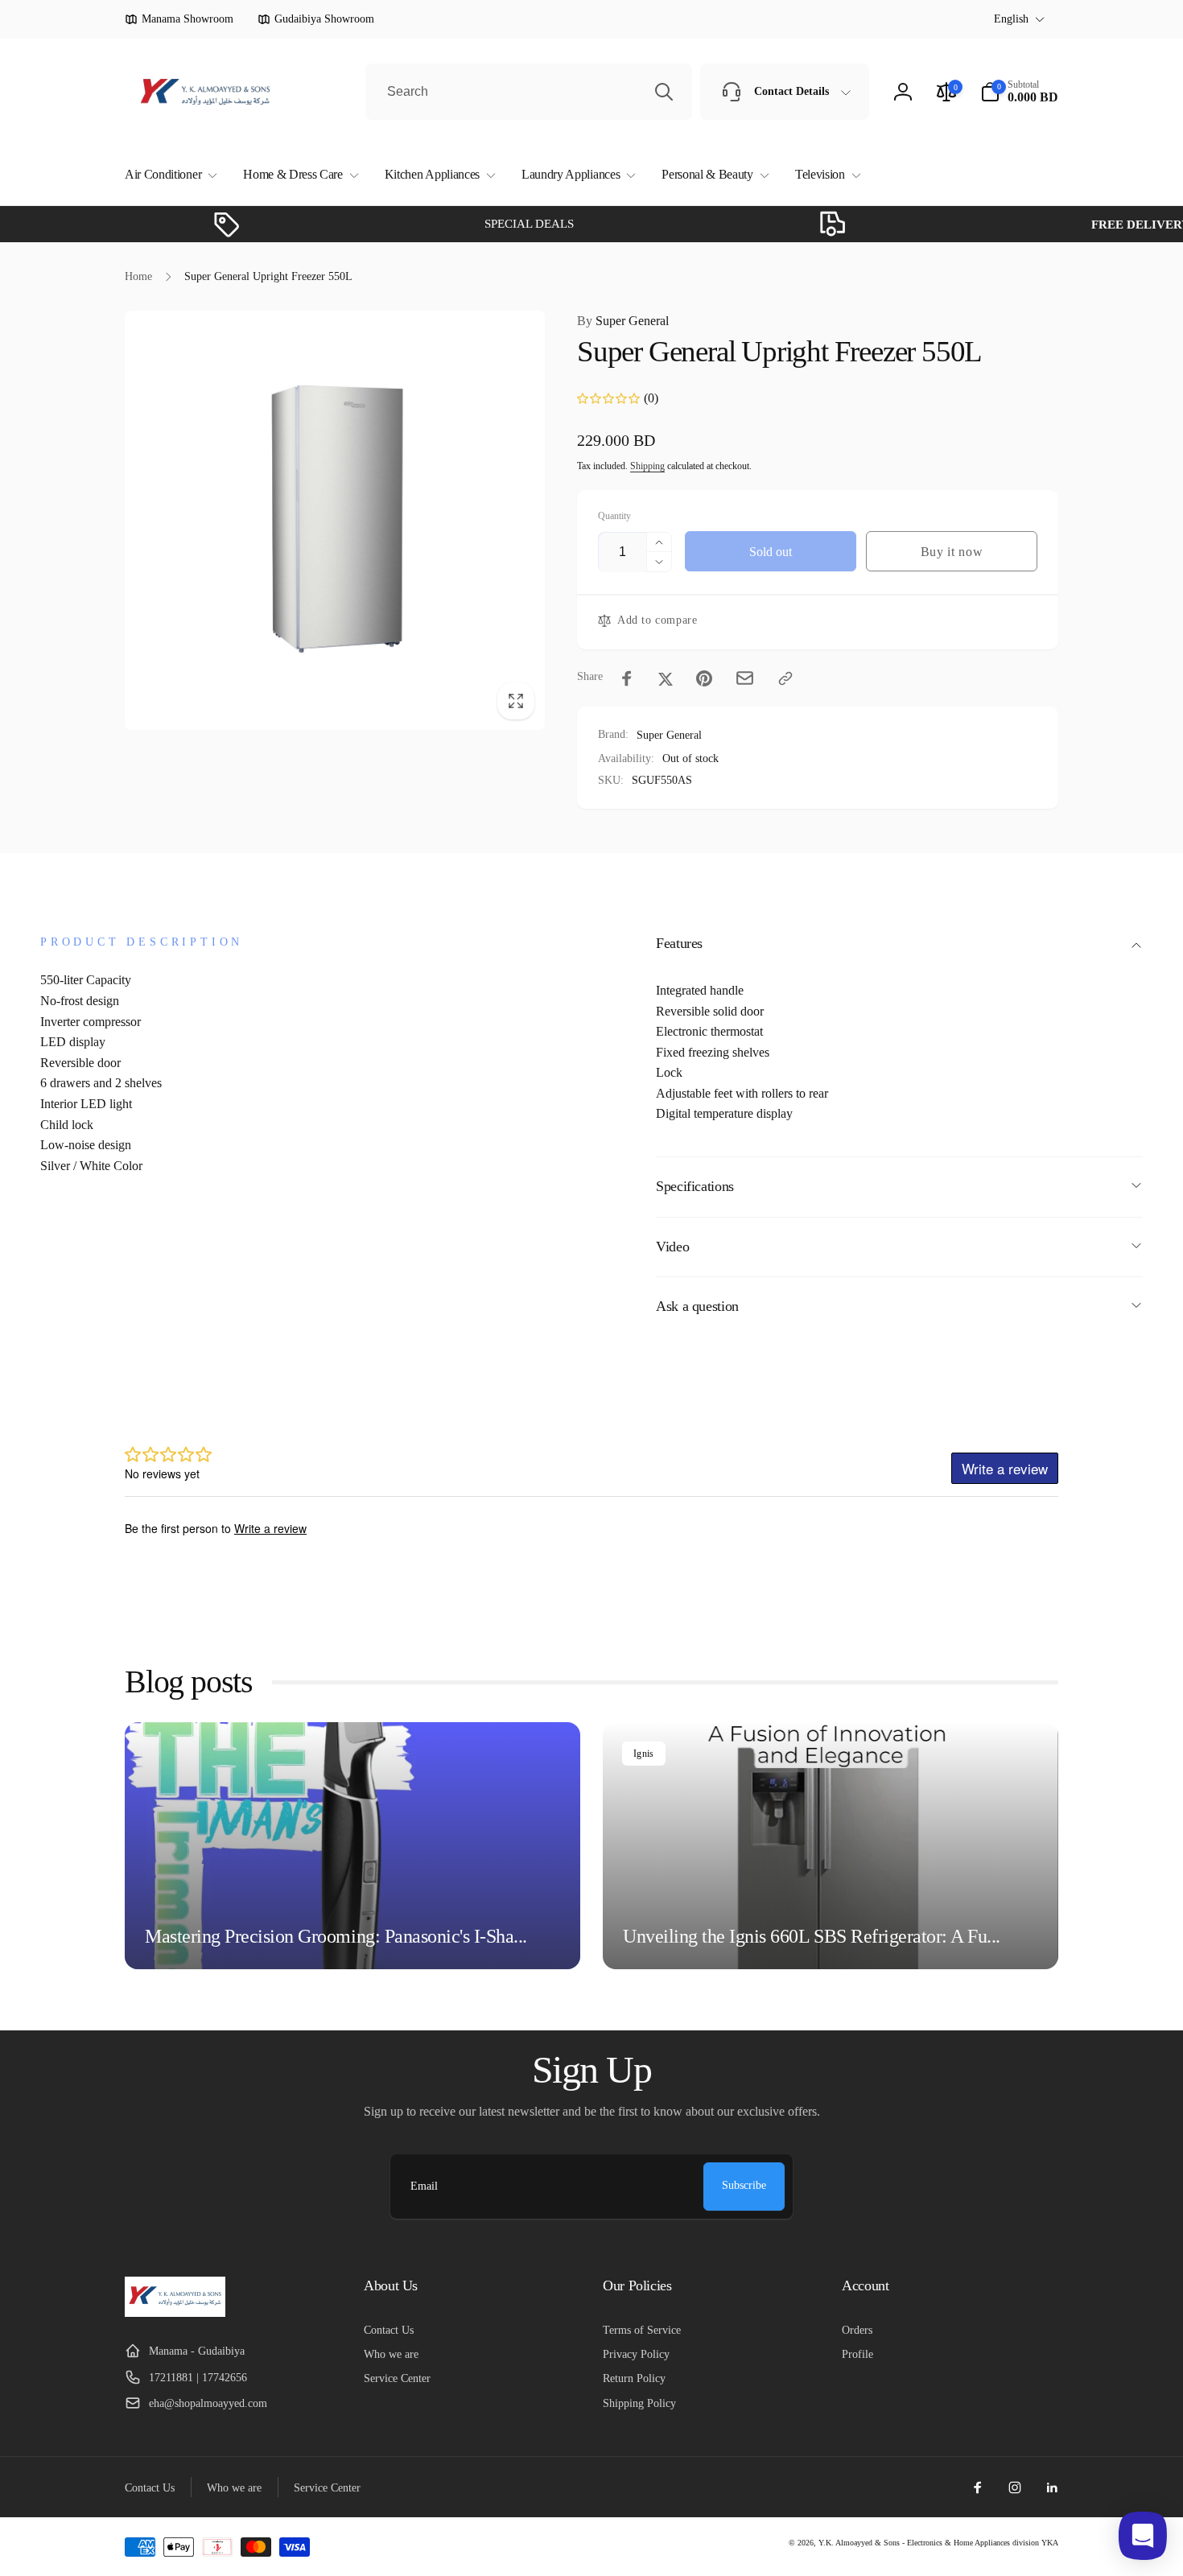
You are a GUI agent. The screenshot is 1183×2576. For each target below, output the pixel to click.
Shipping (647, 466)
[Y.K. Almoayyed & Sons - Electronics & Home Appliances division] (175, 2312)
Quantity (614, 516)
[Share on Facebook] (627, 678)
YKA (1050, 2543)
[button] (168, 175)
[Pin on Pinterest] (704, 678)
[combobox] (529, 92)
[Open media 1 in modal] (335, 520)
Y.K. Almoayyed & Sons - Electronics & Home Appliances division (929, 2543)
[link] (179, 19)
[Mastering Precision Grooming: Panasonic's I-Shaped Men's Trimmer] (352, 1846)
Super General (623, 321)
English (1011, 19)
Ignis (644, 1754)
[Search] (664, 92)
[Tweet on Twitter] (666, 678)
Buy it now (952, 552)
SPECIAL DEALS (478, 224)
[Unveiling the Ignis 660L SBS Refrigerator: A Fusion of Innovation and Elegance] (831, 1846)
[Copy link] (785, 678)
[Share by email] (745, 678)
